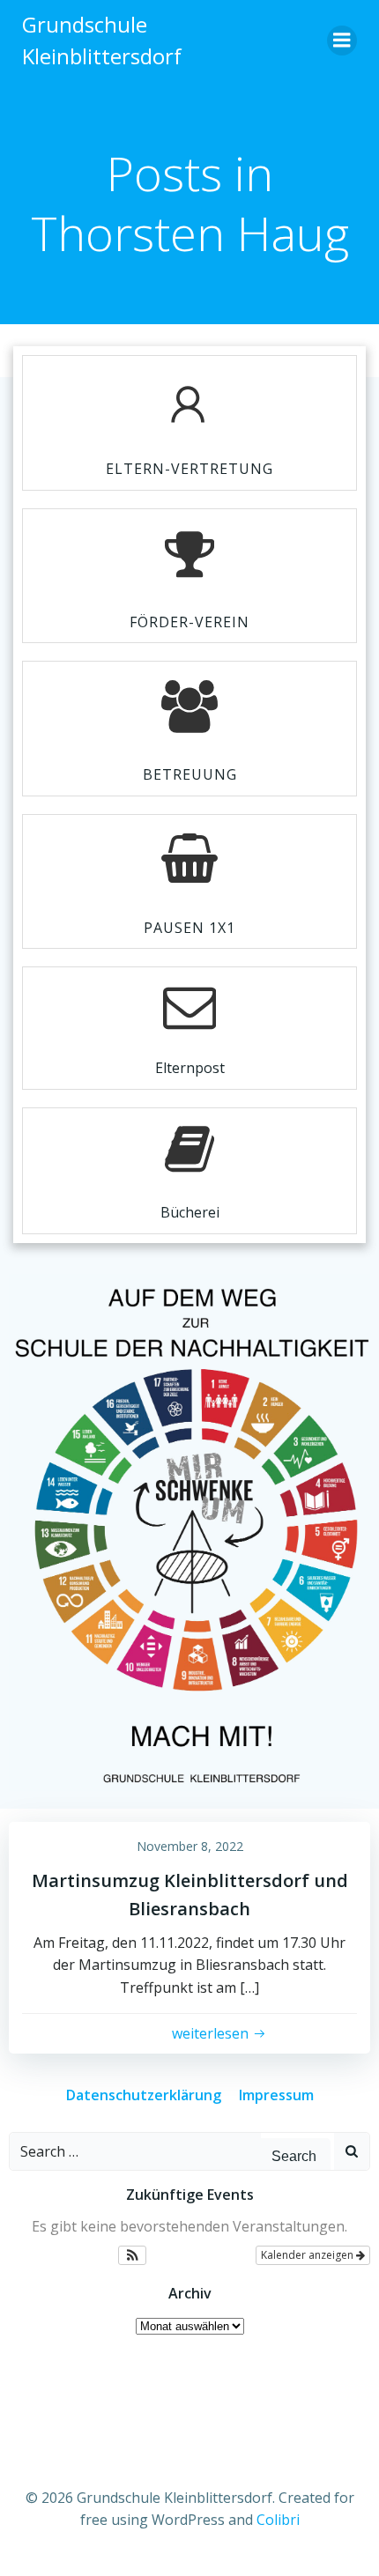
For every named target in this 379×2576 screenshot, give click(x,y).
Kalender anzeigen (308, 2255)
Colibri (278, 2520)
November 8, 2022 (190, 1846)
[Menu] (342, 41)
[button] (133, 2255)
